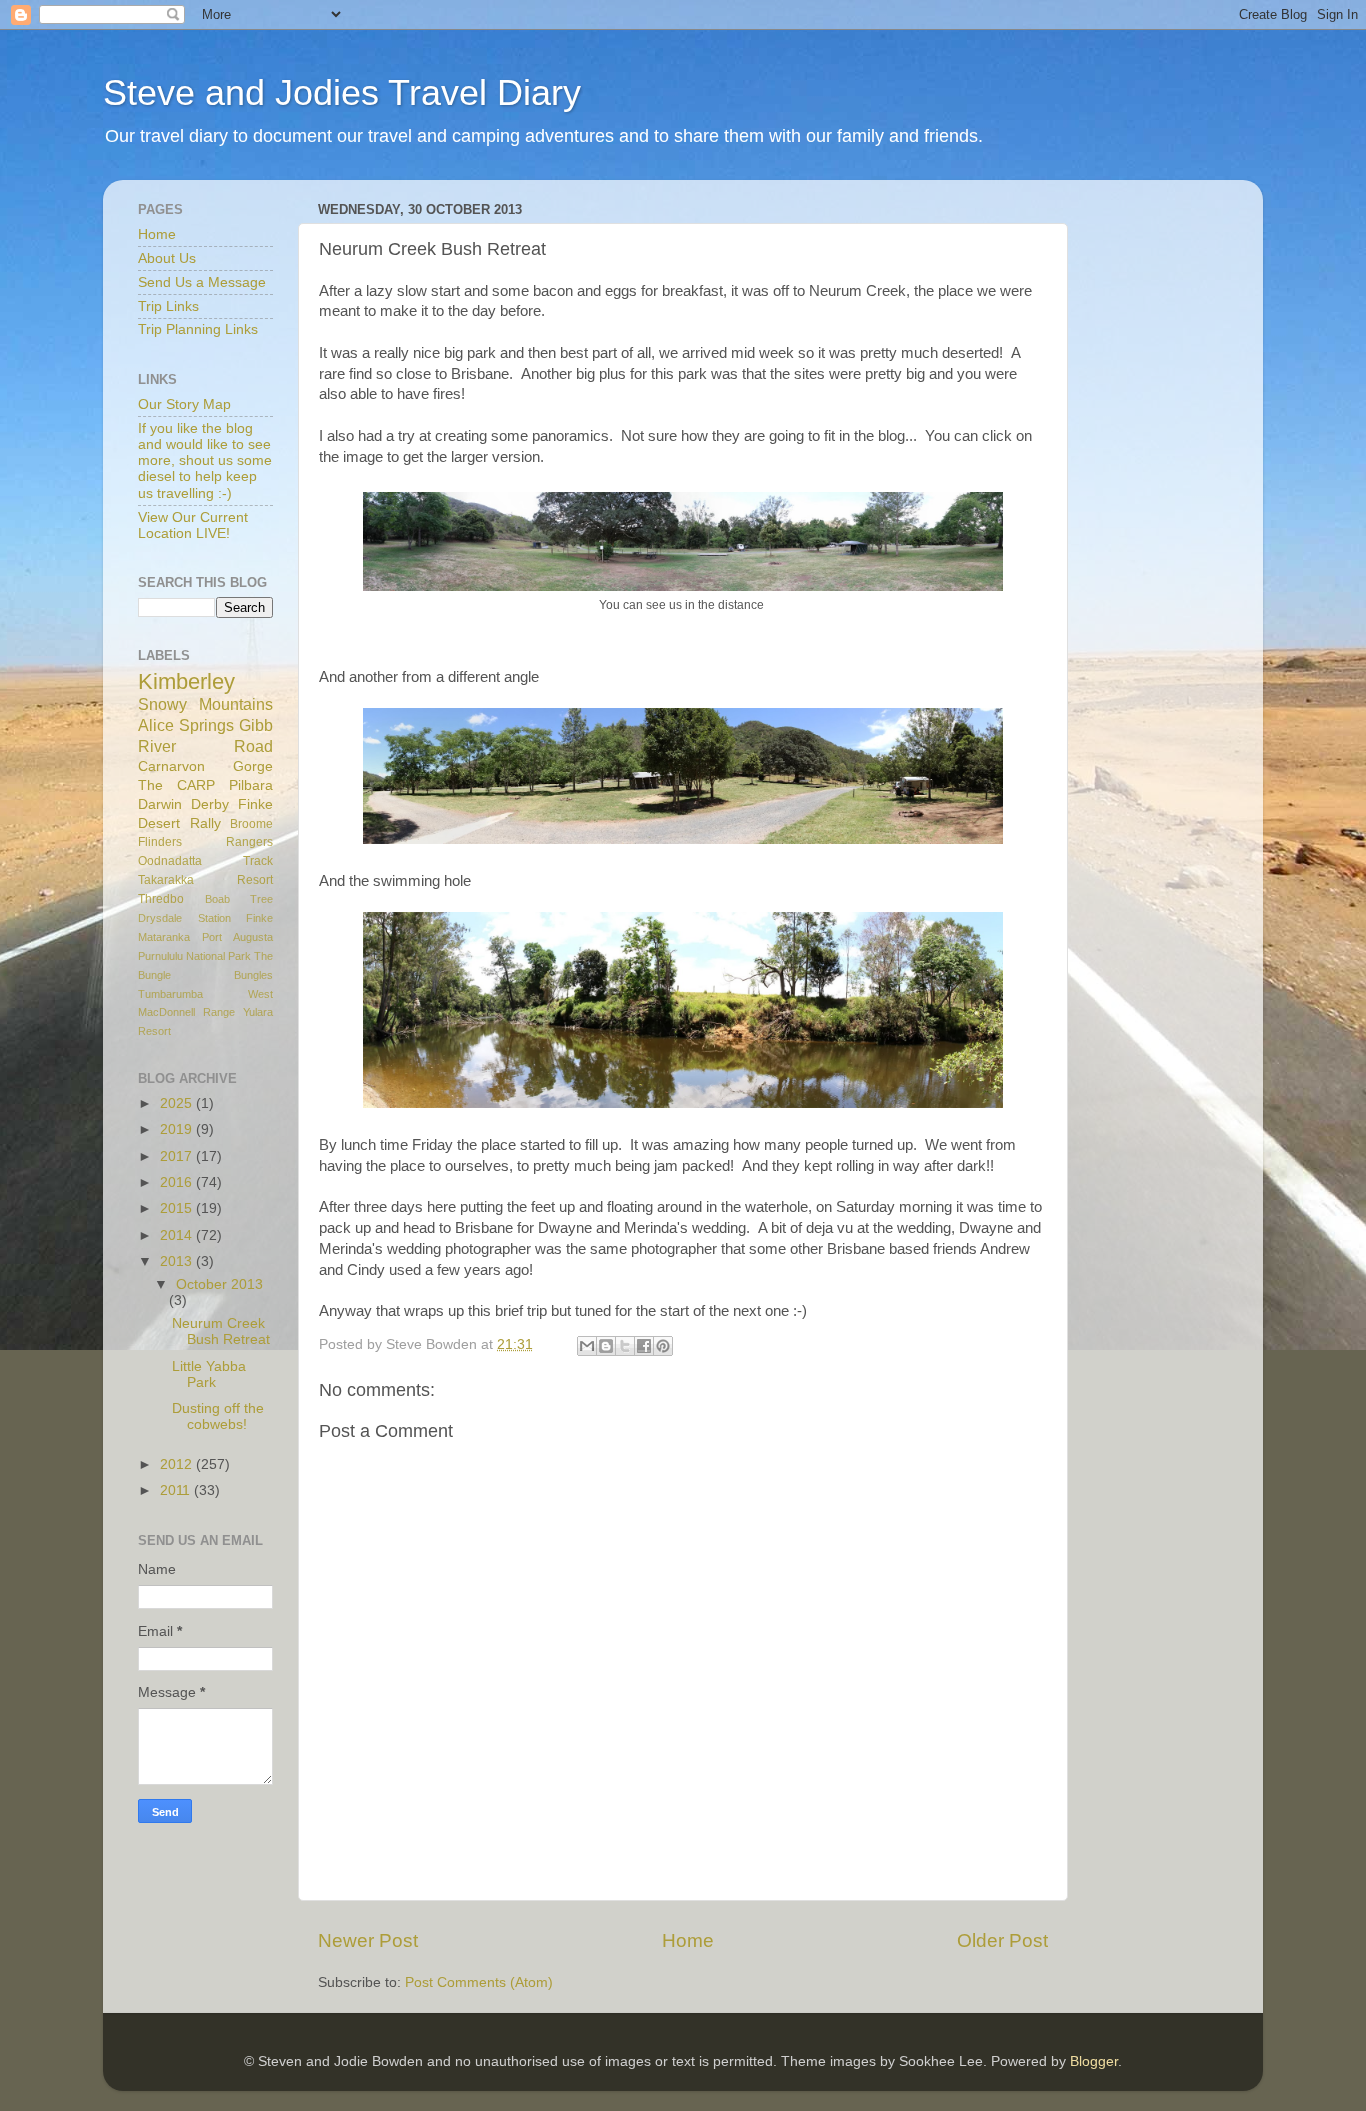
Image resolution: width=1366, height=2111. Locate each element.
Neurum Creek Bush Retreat (221, 1331)
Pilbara (251, 785)
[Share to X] (625, 1346)
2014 (178, 1235)
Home (688, 1940)
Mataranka (164, 937)
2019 (178, 1129)
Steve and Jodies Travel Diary (342, 92)
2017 (178, 1156)
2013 (178, 1261)
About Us (167, 258)
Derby (210, 804)
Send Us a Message (202, 282)
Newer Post (368, 1940)
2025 (178, 1103)
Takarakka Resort (205, 880)
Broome (251, 824)
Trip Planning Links (198, 329)
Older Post (1002, 1940)
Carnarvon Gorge (205, 766)
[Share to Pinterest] (663, 1346)
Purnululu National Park (194, 956)
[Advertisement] (1173, 495)
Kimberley (186, 681)
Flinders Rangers (205, 842)
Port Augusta (237, 937)
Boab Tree (239, 899)
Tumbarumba (170, 994)
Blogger (1094, 2061)
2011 (177, 1490)
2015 (178, 1208)
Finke (259, 918)
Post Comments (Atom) (479, 1982)
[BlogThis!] (606, 1346)
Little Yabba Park (209, 1374)
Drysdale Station (184, 918)
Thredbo (161, 899)
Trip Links (168, 306)
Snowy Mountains (205, 704)
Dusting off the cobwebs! (218, 1416)
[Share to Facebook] (644, 1346)
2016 (178, 1182)
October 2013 (219, 1284)
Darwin (160, 804)
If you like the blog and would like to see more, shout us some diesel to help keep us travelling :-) (205, 461)
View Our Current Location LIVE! (193, 525)
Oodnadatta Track (205, 861)
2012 (178, 1464)
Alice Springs (186, 725)
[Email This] (587, 1346)
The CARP (176, 785)
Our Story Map (184, 404)
